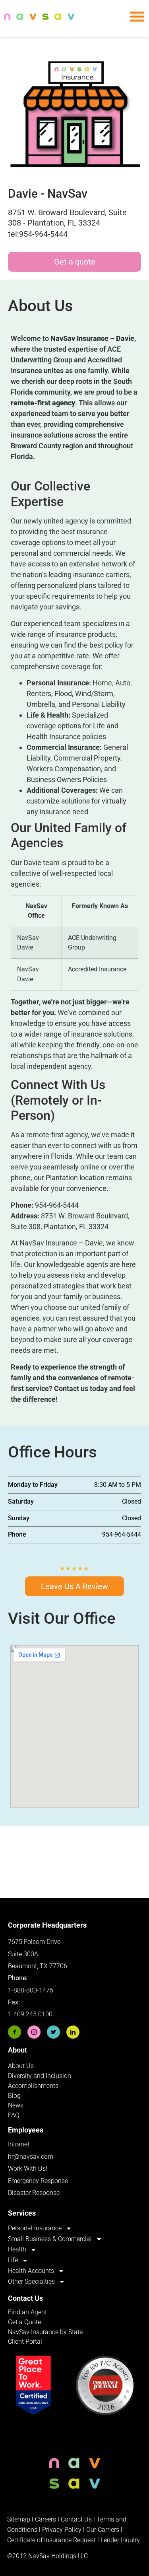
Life (13, 2260)
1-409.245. (23, 2014)
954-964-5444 (57, 1205)
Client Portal (25, 2342)
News (16, 2105)
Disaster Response (34, 2193)
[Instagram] (34, 2032)
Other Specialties (31, 2281)
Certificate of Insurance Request (51, 2540)
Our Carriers (103, 2530)
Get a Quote (24, 2322)
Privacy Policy (62, 2530)
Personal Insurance (35, 2228)
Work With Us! (28, 2168)
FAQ (14, 2115)
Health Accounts (31, 2271)
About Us (21, 2066)
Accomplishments (33, 2086)
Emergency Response (38, 2181)
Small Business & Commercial (50, 2239)
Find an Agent (27, 2312)
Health (17, 2249)
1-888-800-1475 (31, 1990)
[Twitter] (53, 2032)
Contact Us (76, 2519)
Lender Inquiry (120, 2540)
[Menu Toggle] (137, 16)
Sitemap (19, 2519)
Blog (14, 2096)
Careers (46, 2519)
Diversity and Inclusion (40, 2076)
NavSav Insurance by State (45, 2332)
